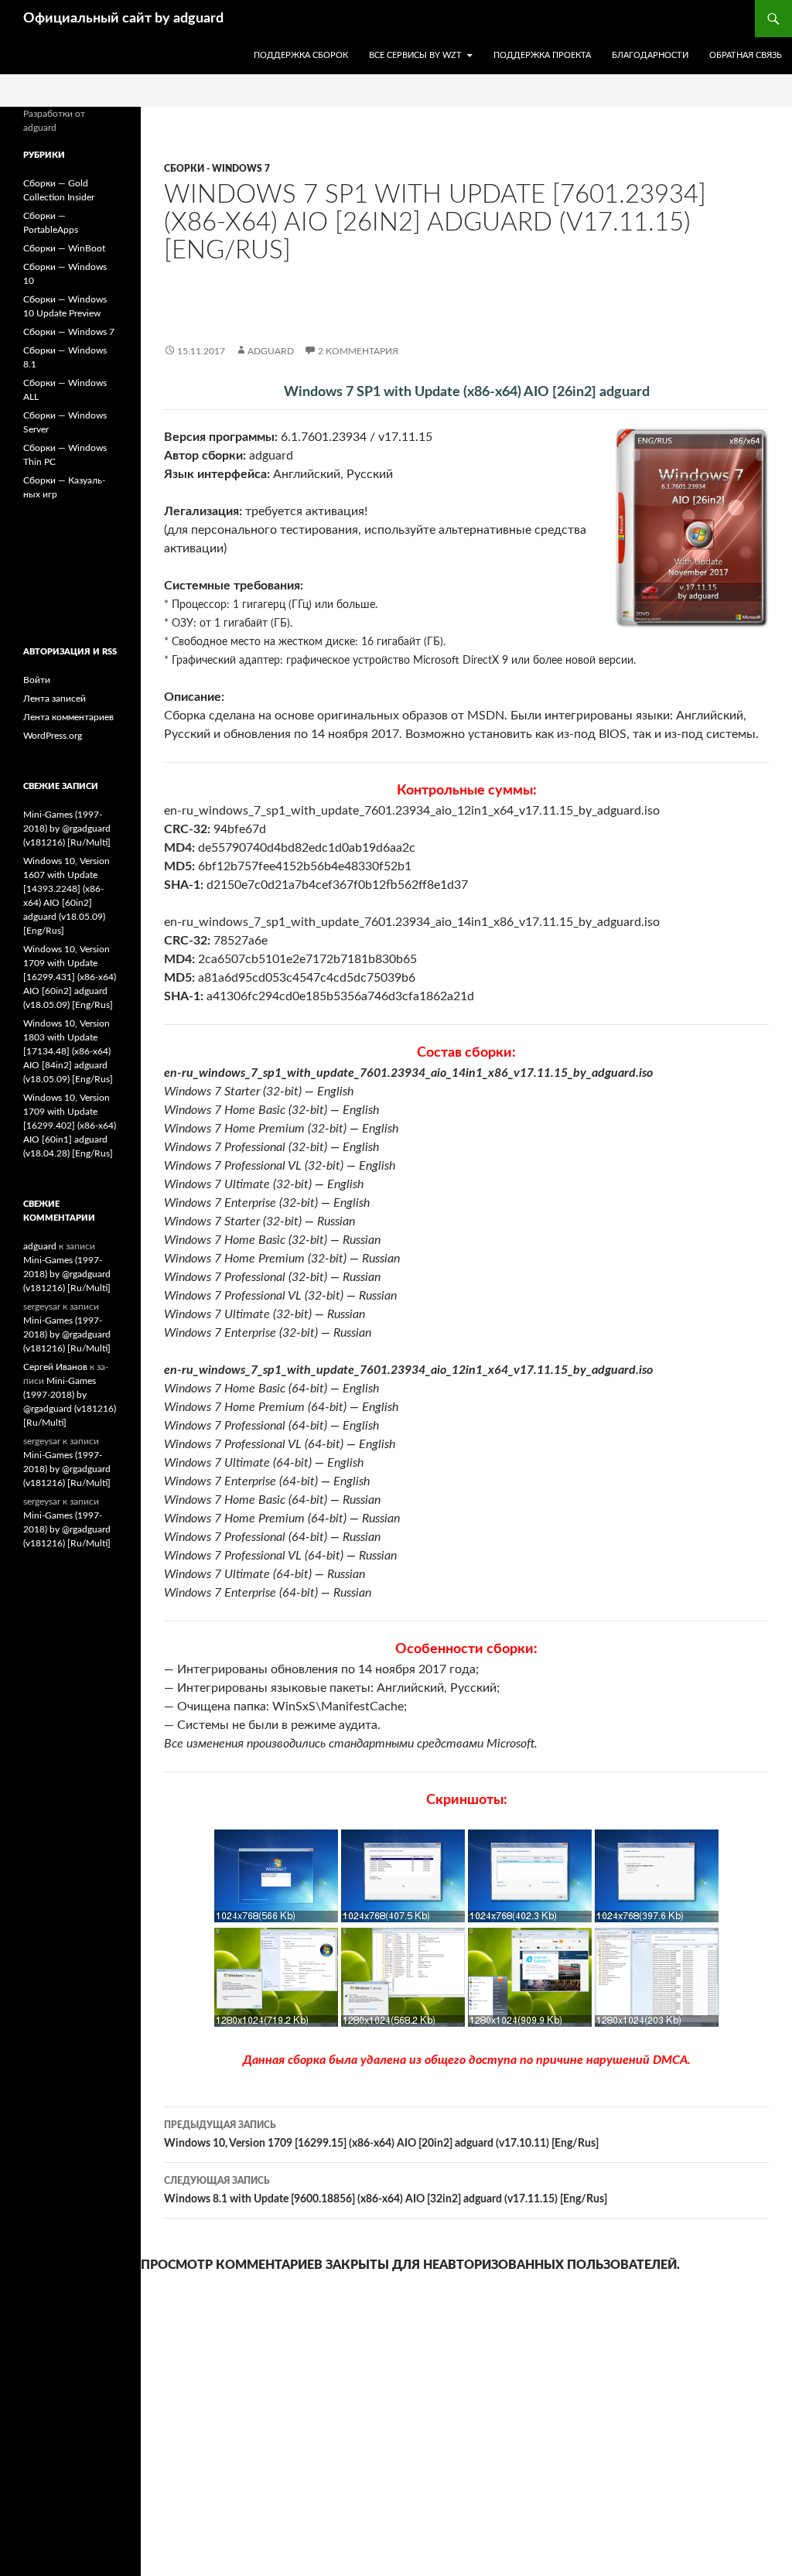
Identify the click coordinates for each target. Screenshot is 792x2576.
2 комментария (358, 351)
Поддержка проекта (542, 55)
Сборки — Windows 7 (69, 332)
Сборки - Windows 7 (217, 169)
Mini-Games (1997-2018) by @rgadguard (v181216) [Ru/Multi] (67, 828)
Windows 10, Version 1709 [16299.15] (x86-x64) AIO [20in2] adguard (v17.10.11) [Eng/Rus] (381, 2135)
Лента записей (55, 699)
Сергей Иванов (55, 1367)
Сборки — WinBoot (64, 248)
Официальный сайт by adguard (123, 19)
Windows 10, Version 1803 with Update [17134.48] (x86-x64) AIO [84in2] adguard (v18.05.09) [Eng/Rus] (68, 1051)
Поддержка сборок (301, 55)
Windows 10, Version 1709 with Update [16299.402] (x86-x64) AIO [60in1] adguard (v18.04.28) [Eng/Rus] (70, 1126)
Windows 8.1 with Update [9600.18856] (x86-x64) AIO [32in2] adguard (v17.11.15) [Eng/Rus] (386, 2190)
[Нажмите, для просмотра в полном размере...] (276, 1918)
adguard (271, 351)
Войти (37, 680)
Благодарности (650, 55)
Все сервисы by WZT (415, 55)
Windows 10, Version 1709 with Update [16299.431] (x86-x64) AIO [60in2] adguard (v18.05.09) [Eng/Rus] (70, 977)
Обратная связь (746, 55)
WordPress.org (53, 736)
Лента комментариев (68, 717)
